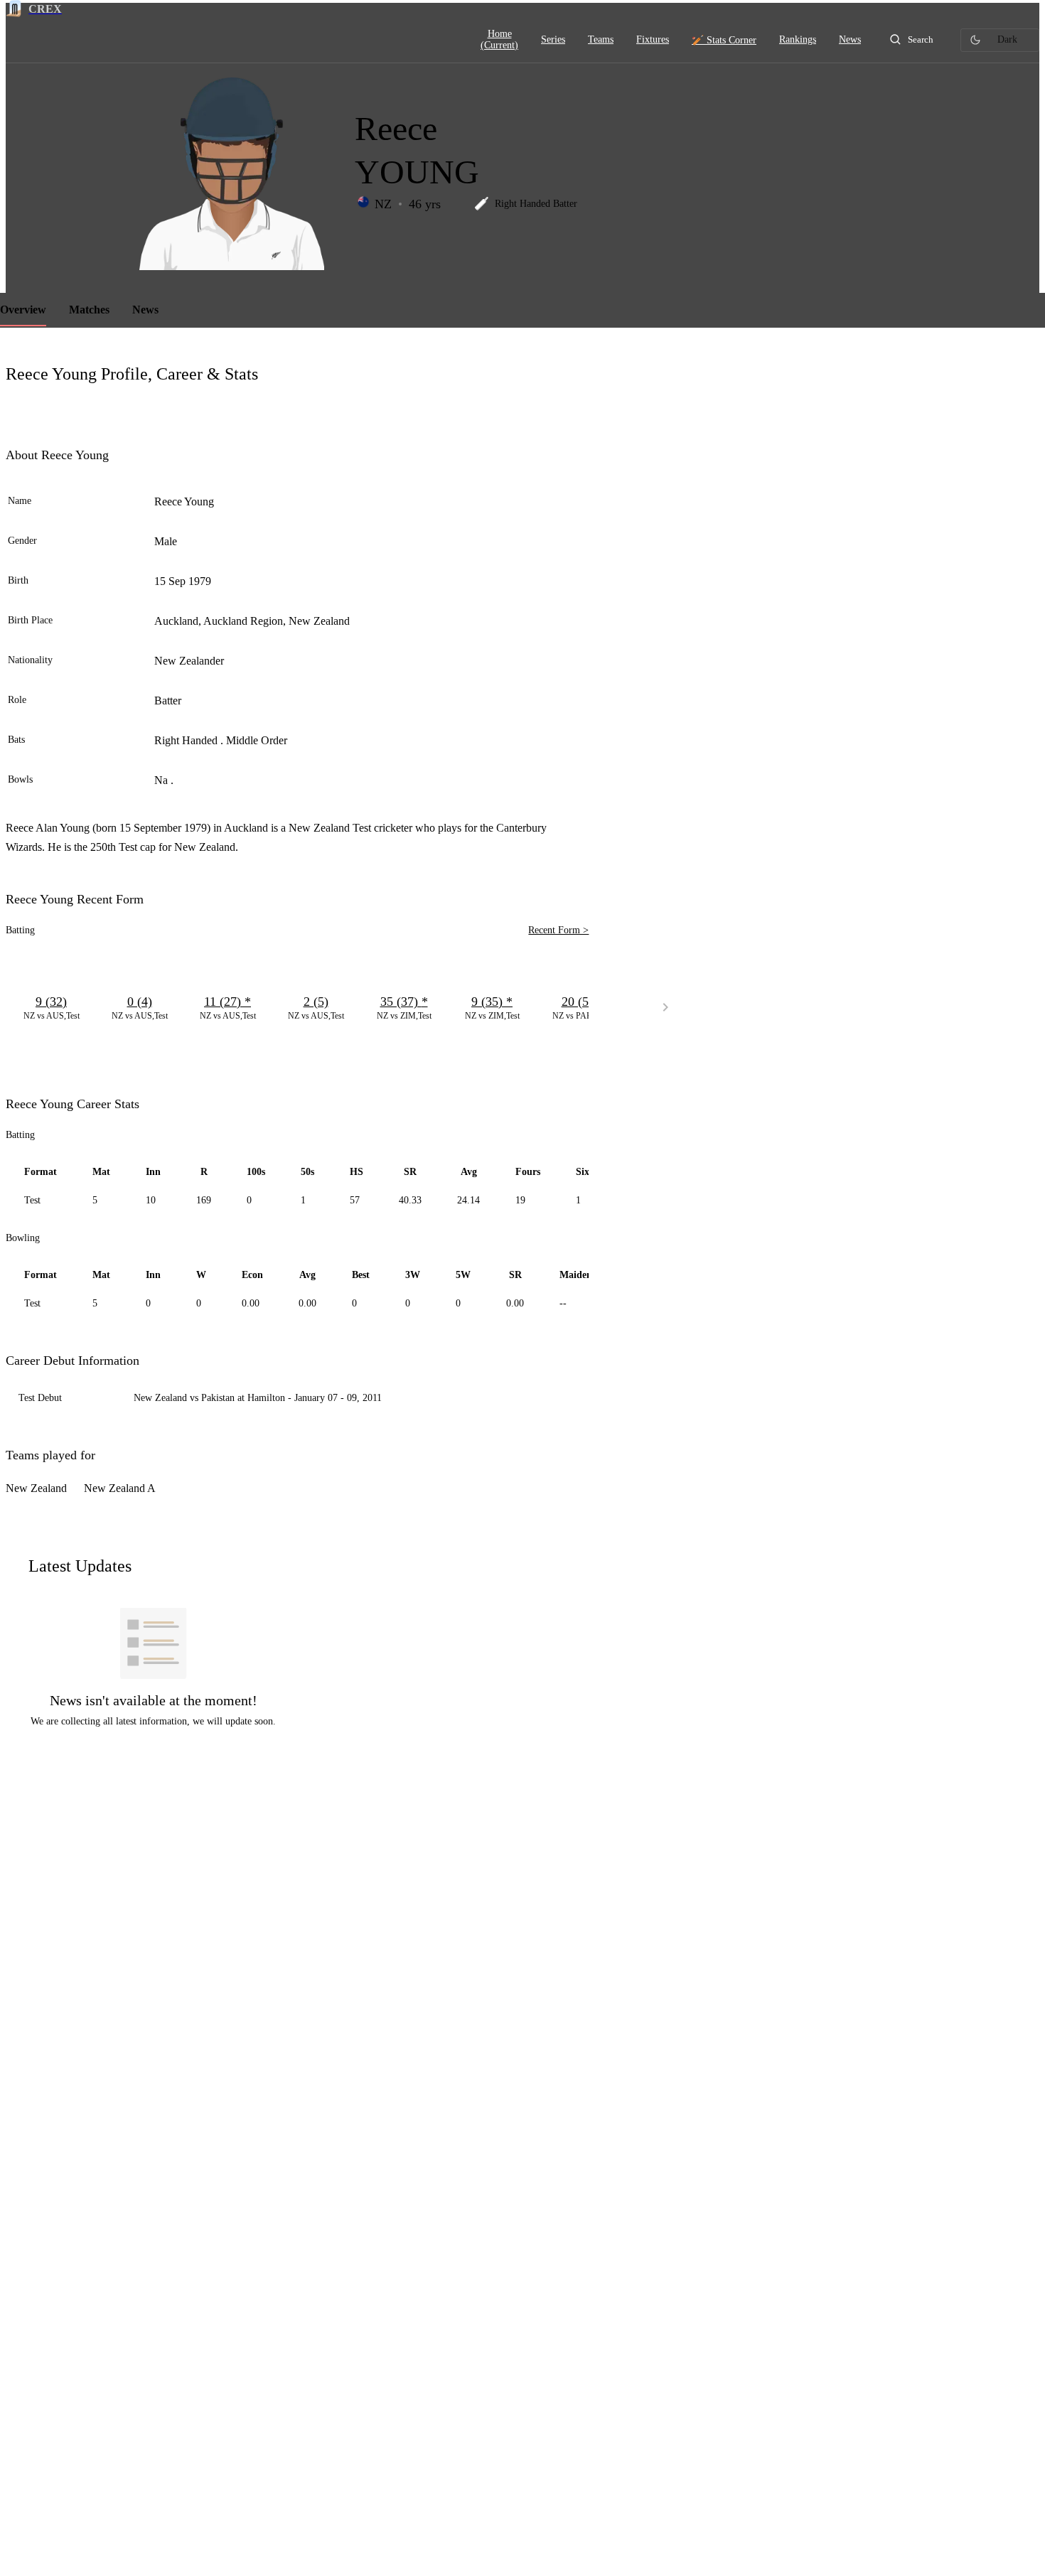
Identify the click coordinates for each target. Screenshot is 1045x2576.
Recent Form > (558, 930)
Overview (23, 310)
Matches (89, 310)
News (145, 310)
